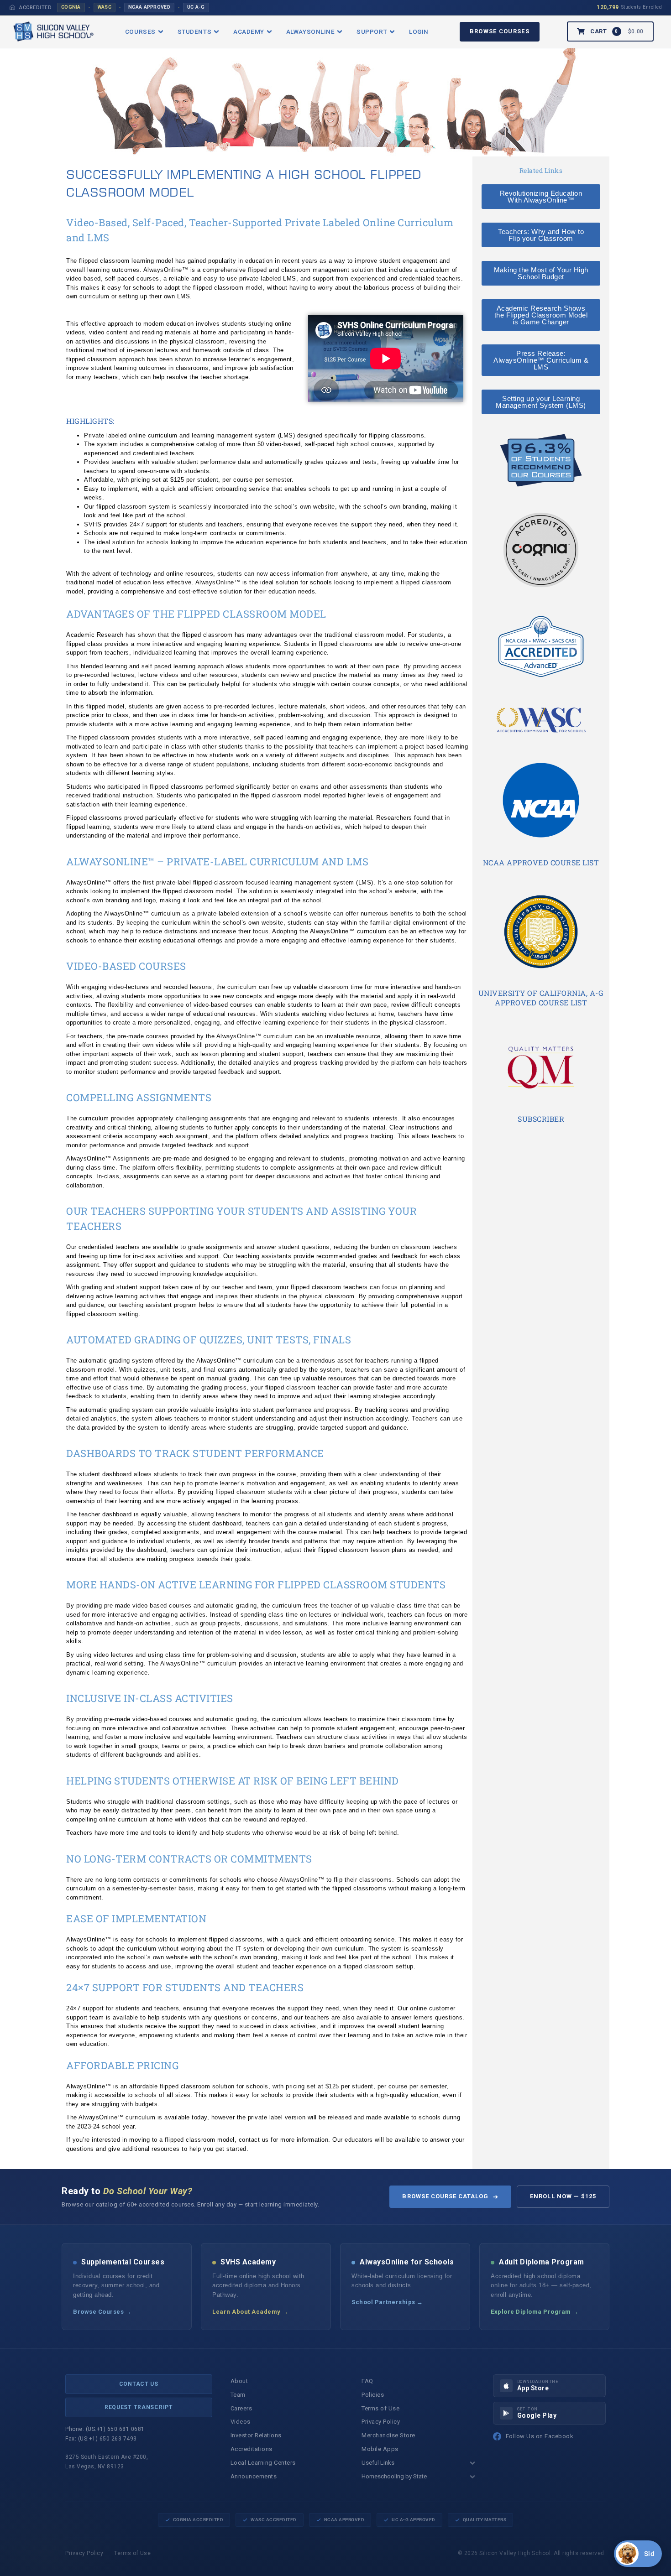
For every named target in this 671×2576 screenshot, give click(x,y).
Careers (241, 2408)
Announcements (254, 2476)
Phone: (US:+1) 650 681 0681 (105, 2429)
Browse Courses (500, 31)
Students (194, 31)
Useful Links (378, 2463)
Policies (373, 2395)
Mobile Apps (380, 2449)
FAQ (367, 2381)
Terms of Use (380, 2408)
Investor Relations (256, 2435)
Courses (140, 31)
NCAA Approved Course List (541, 862)
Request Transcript (139, 2407)
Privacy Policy (381, 2422)
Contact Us (139, 2384)
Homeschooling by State (394, 2476)
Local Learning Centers (263, 2463)
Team (238, 2395)
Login (419, 31)
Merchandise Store (388, 2435)
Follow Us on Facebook (540, 2436)
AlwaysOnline (310, 31)
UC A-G (196, 7)
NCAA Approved (149, 7)
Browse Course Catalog (445, 2196)
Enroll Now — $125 (563, 2196)
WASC (105, 7)
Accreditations (252, 2449)
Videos (241, 2422)
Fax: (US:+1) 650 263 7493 (101, 2439)
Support (372, 31)
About (239, 2381)
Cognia (71, 7)
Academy (249, 31)
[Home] (12, 7)
